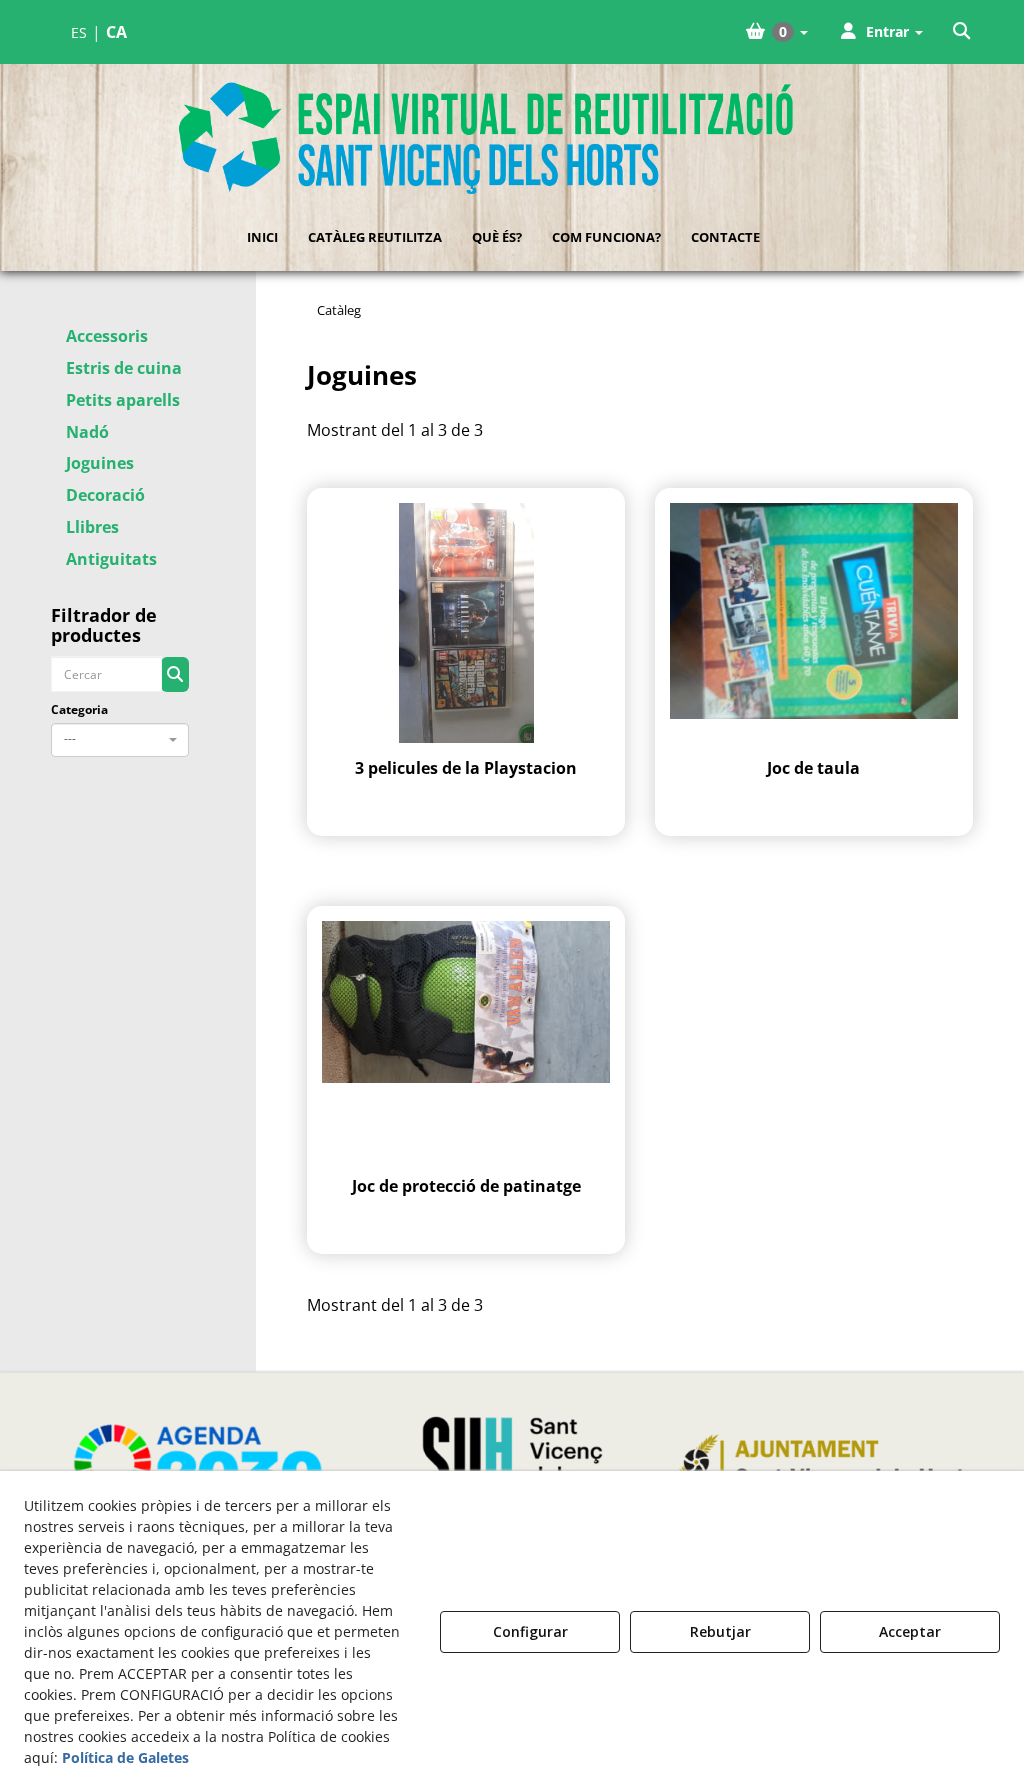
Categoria (79, 709)
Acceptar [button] (910, 1631)
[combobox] (120, 740)
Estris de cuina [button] (124, 368)
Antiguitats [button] (111, 559)
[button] (963, 32)
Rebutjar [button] (720, 1631)
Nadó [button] (87, 432)
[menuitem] (99, 32)
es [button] (79, 32)
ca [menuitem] (116, 32)
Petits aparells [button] (123, 400)
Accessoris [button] (107, 336)
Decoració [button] (105, 495)
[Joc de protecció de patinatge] (466, 1041)
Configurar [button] (530, 1631)
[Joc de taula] (814, 623)
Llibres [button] (92, 527)
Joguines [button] (100, 463)
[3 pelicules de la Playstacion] (466, 623)
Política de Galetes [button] (125, 1757)
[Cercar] (175, 674)
